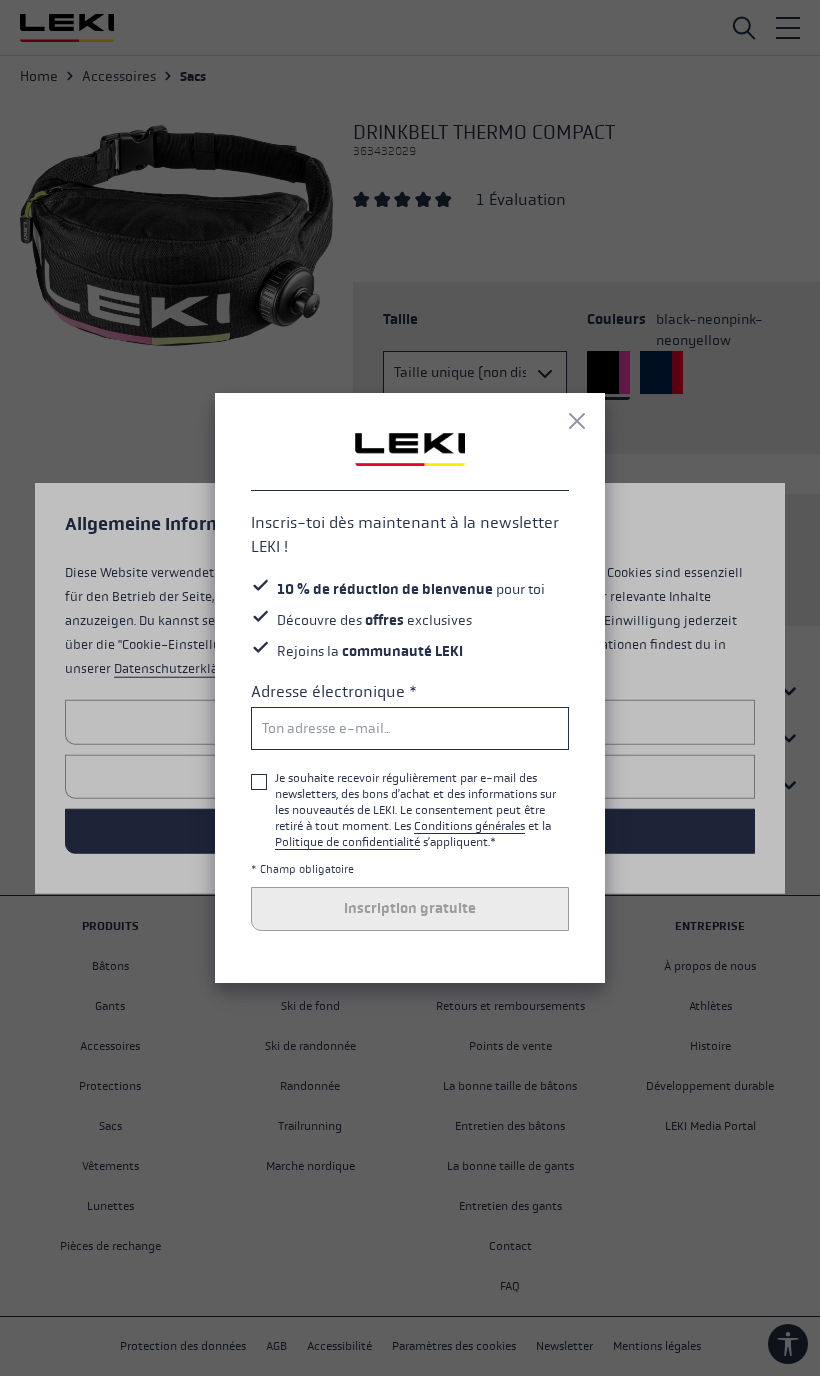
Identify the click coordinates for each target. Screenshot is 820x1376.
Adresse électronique (334, 691)
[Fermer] (577, 421)
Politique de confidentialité (347, 842)
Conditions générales (469, 826)
